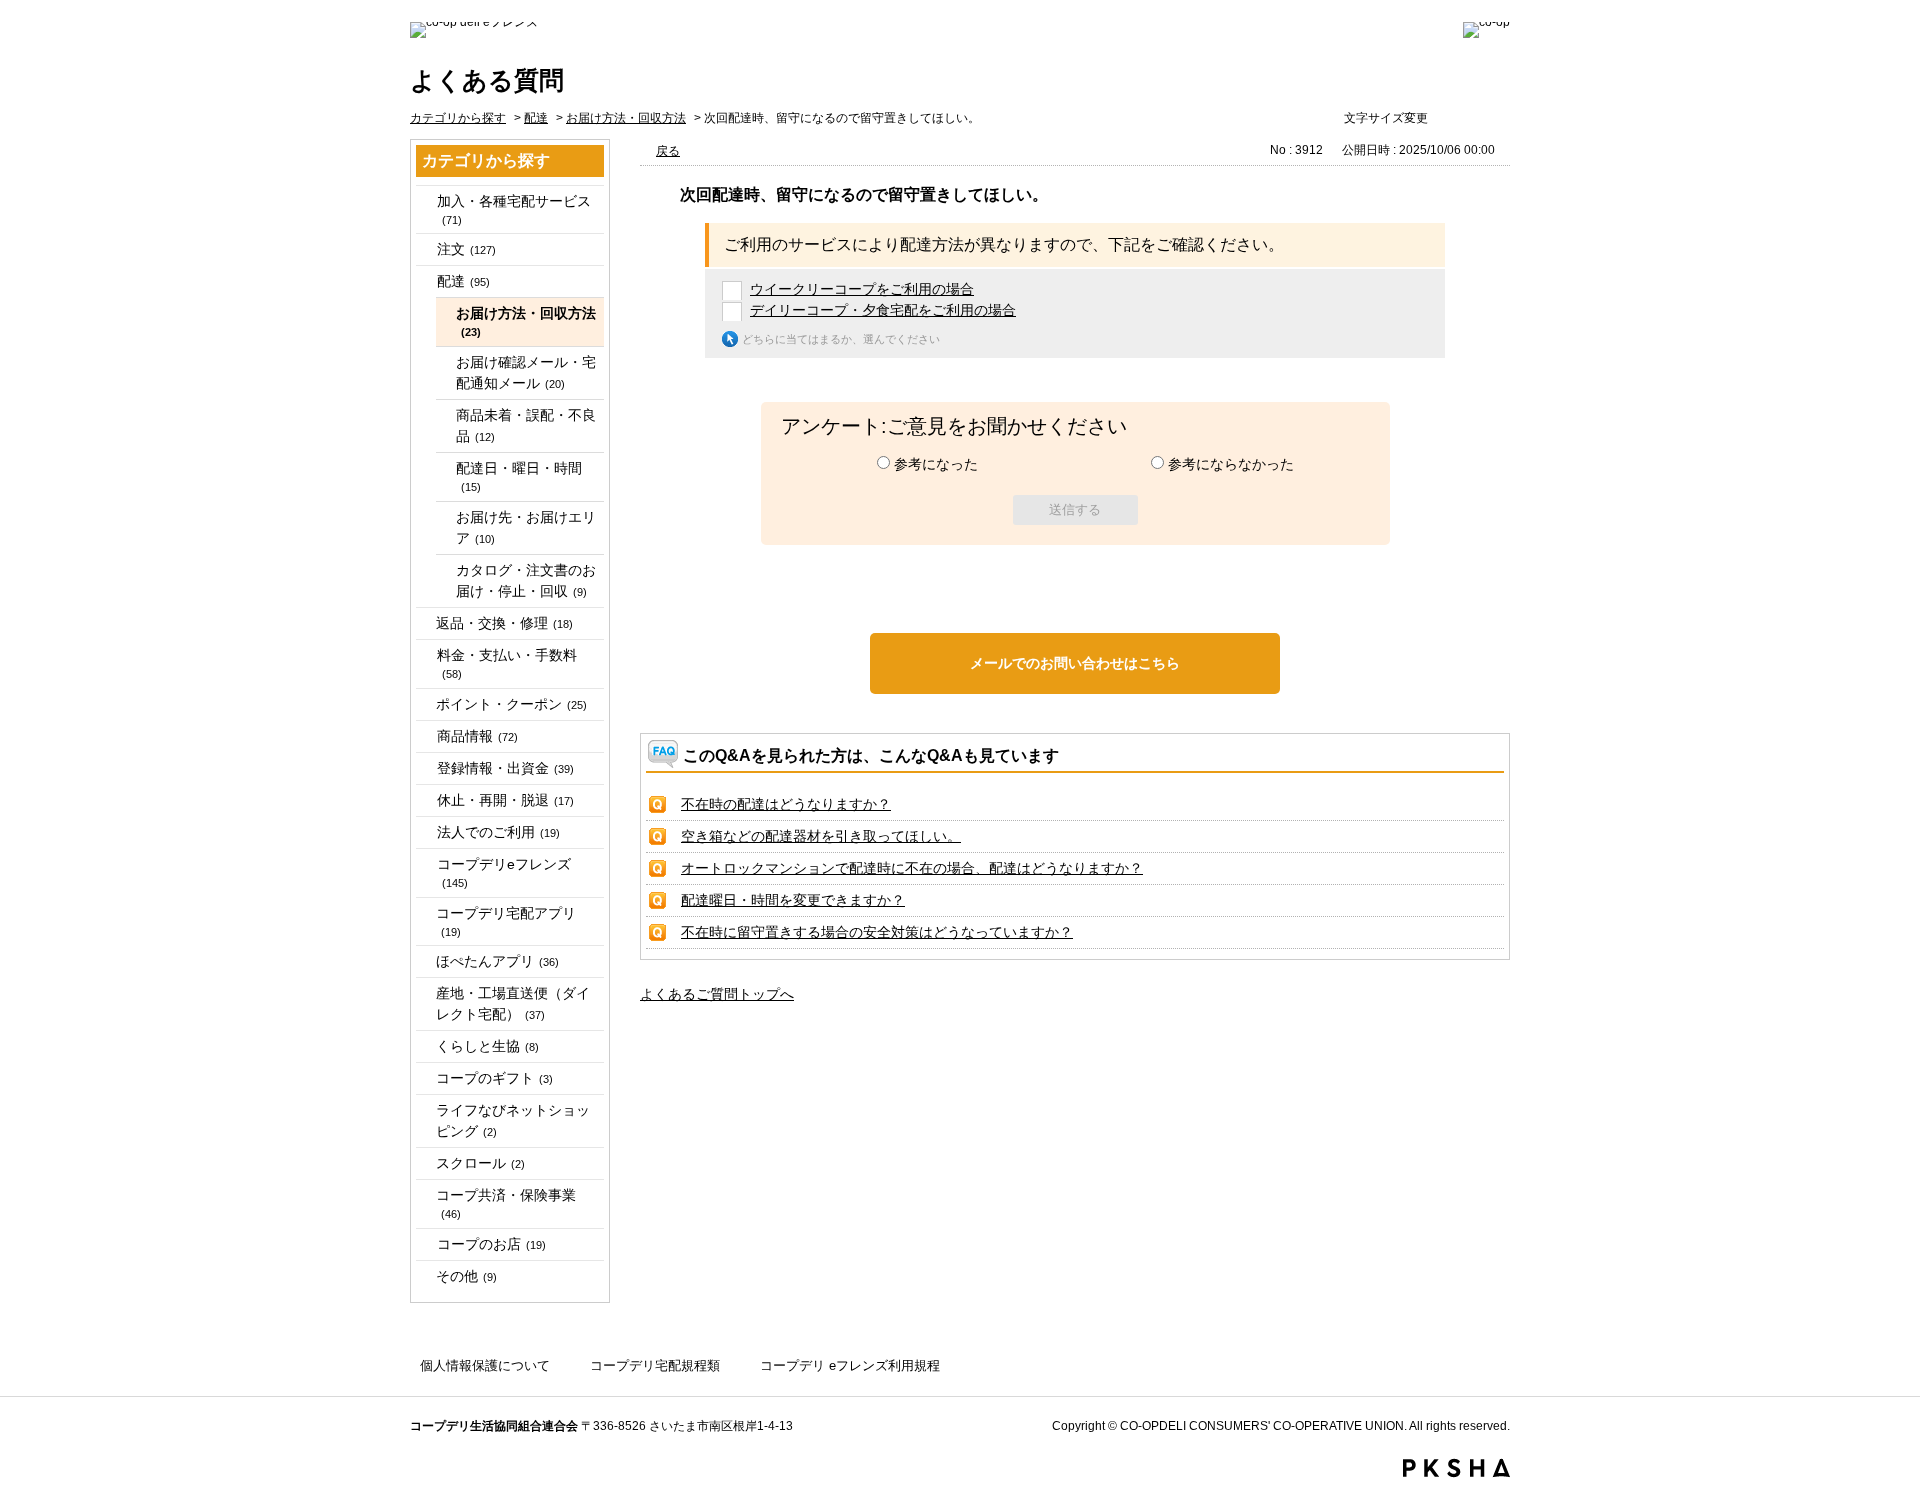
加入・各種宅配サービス (514, 209)
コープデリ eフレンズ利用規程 (850, 1365)
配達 (536, 118)
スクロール (480, 1163)
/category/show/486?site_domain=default (425, 281)
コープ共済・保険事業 (506, 1203)
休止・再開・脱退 (505, 800)
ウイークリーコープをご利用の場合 (862, 289)
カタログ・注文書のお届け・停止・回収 (526, 580)
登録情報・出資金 (505, 768)
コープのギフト (494, 1078)
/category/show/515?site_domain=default (425, 864)
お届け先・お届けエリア (526, 527)
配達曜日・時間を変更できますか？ (793, 900)
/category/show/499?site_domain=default (425, 736)
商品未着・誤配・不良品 (526, 425)
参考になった (936, 464)
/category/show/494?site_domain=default (425, 655)
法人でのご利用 (498, 832)
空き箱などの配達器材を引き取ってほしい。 (821, 836)
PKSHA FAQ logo (1456, 1468)
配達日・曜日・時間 (519, 476)
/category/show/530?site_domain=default (425, 1244)
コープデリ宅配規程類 (655, 1365)
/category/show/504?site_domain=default (425, 768)
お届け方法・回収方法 (626, 118)
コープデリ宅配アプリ (506, 921)
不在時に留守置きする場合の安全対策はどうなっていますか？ (877, 932)
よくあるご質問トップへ (717, 994)
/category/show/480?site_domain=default (425, 249)
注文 (466, 249)
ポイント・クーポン (511, 704)
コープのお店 (491, 1244)
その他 (466, 1276)
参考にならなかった (1231, 464)
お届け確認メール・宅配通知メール (526, 372)
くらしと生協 (487, 1046)
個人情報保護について (485, 1365)
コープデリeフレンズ (504, 872)
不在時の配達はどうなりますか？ (786, 804)
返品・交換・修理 (504, 623)
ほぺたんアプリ (497, 961)
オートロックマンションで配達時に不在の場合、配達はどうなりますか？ (912, 868)
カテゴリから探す (458, 118)
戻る (668, 151)
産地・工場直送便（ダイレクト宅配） (513, 1003)
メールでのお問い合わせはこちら (1075, 663)
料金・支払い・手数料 (507, 663)
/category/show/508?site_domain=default (425, 800)
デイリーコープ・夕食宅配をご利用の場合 (883, 310)
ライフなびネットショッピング (513, 1120)
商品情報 (477, 736)
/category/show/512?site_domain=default (425, 832)
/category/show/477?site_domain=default (425, 201)
